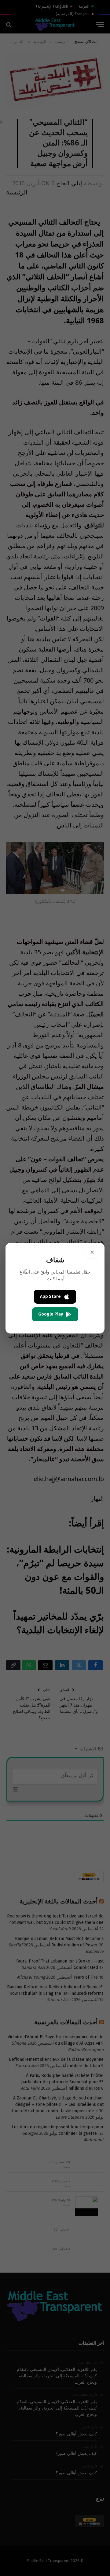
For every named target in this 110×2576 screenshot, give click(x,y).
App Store (50, 1297)
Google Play (51, 1314)
